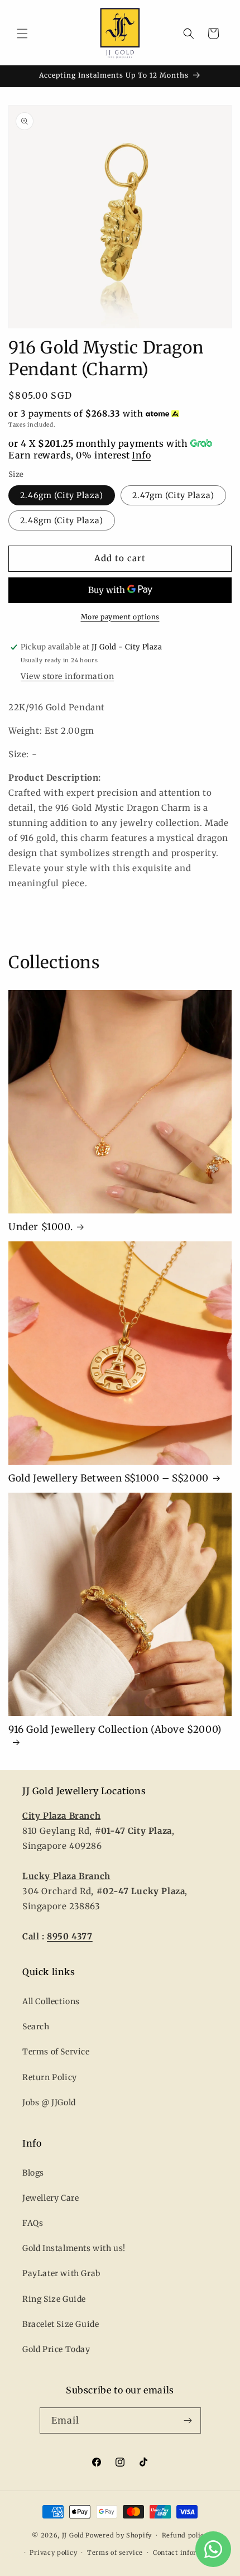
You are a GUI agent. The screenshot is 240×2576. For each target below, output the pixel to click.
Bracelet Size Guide (61, 2324)
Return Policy (50, 2077)
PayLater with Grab (61, 2273)
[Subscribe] (188, 2420)
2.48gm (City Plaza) (62, 520)
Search (36, 2027)
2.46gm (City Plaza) (62, 495)
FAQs (33, 2223)
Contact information (186, 2553)
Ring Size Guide (54, 2299)
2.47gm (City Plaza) (173, 495)
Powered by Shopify (119, 2535)
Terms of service (115, 2553)
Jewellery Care (51, 2198)
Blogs (33, 2173)
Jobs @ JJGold (49, 2102)
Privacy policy (53, 2553)
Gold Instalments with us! (74, 2248)
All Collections (51, 2001)
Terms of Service (56, 2052)
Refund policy (185, 2535)
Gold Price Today (56, 2349)
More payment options (120, 617)
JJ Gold (73, 2535)
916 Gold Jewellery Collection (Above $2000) (115, 1729)
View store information (67, 676)
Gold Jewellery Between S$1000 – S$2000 (109, 1478)
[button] (22, 34)
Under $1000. (40, 1227)
